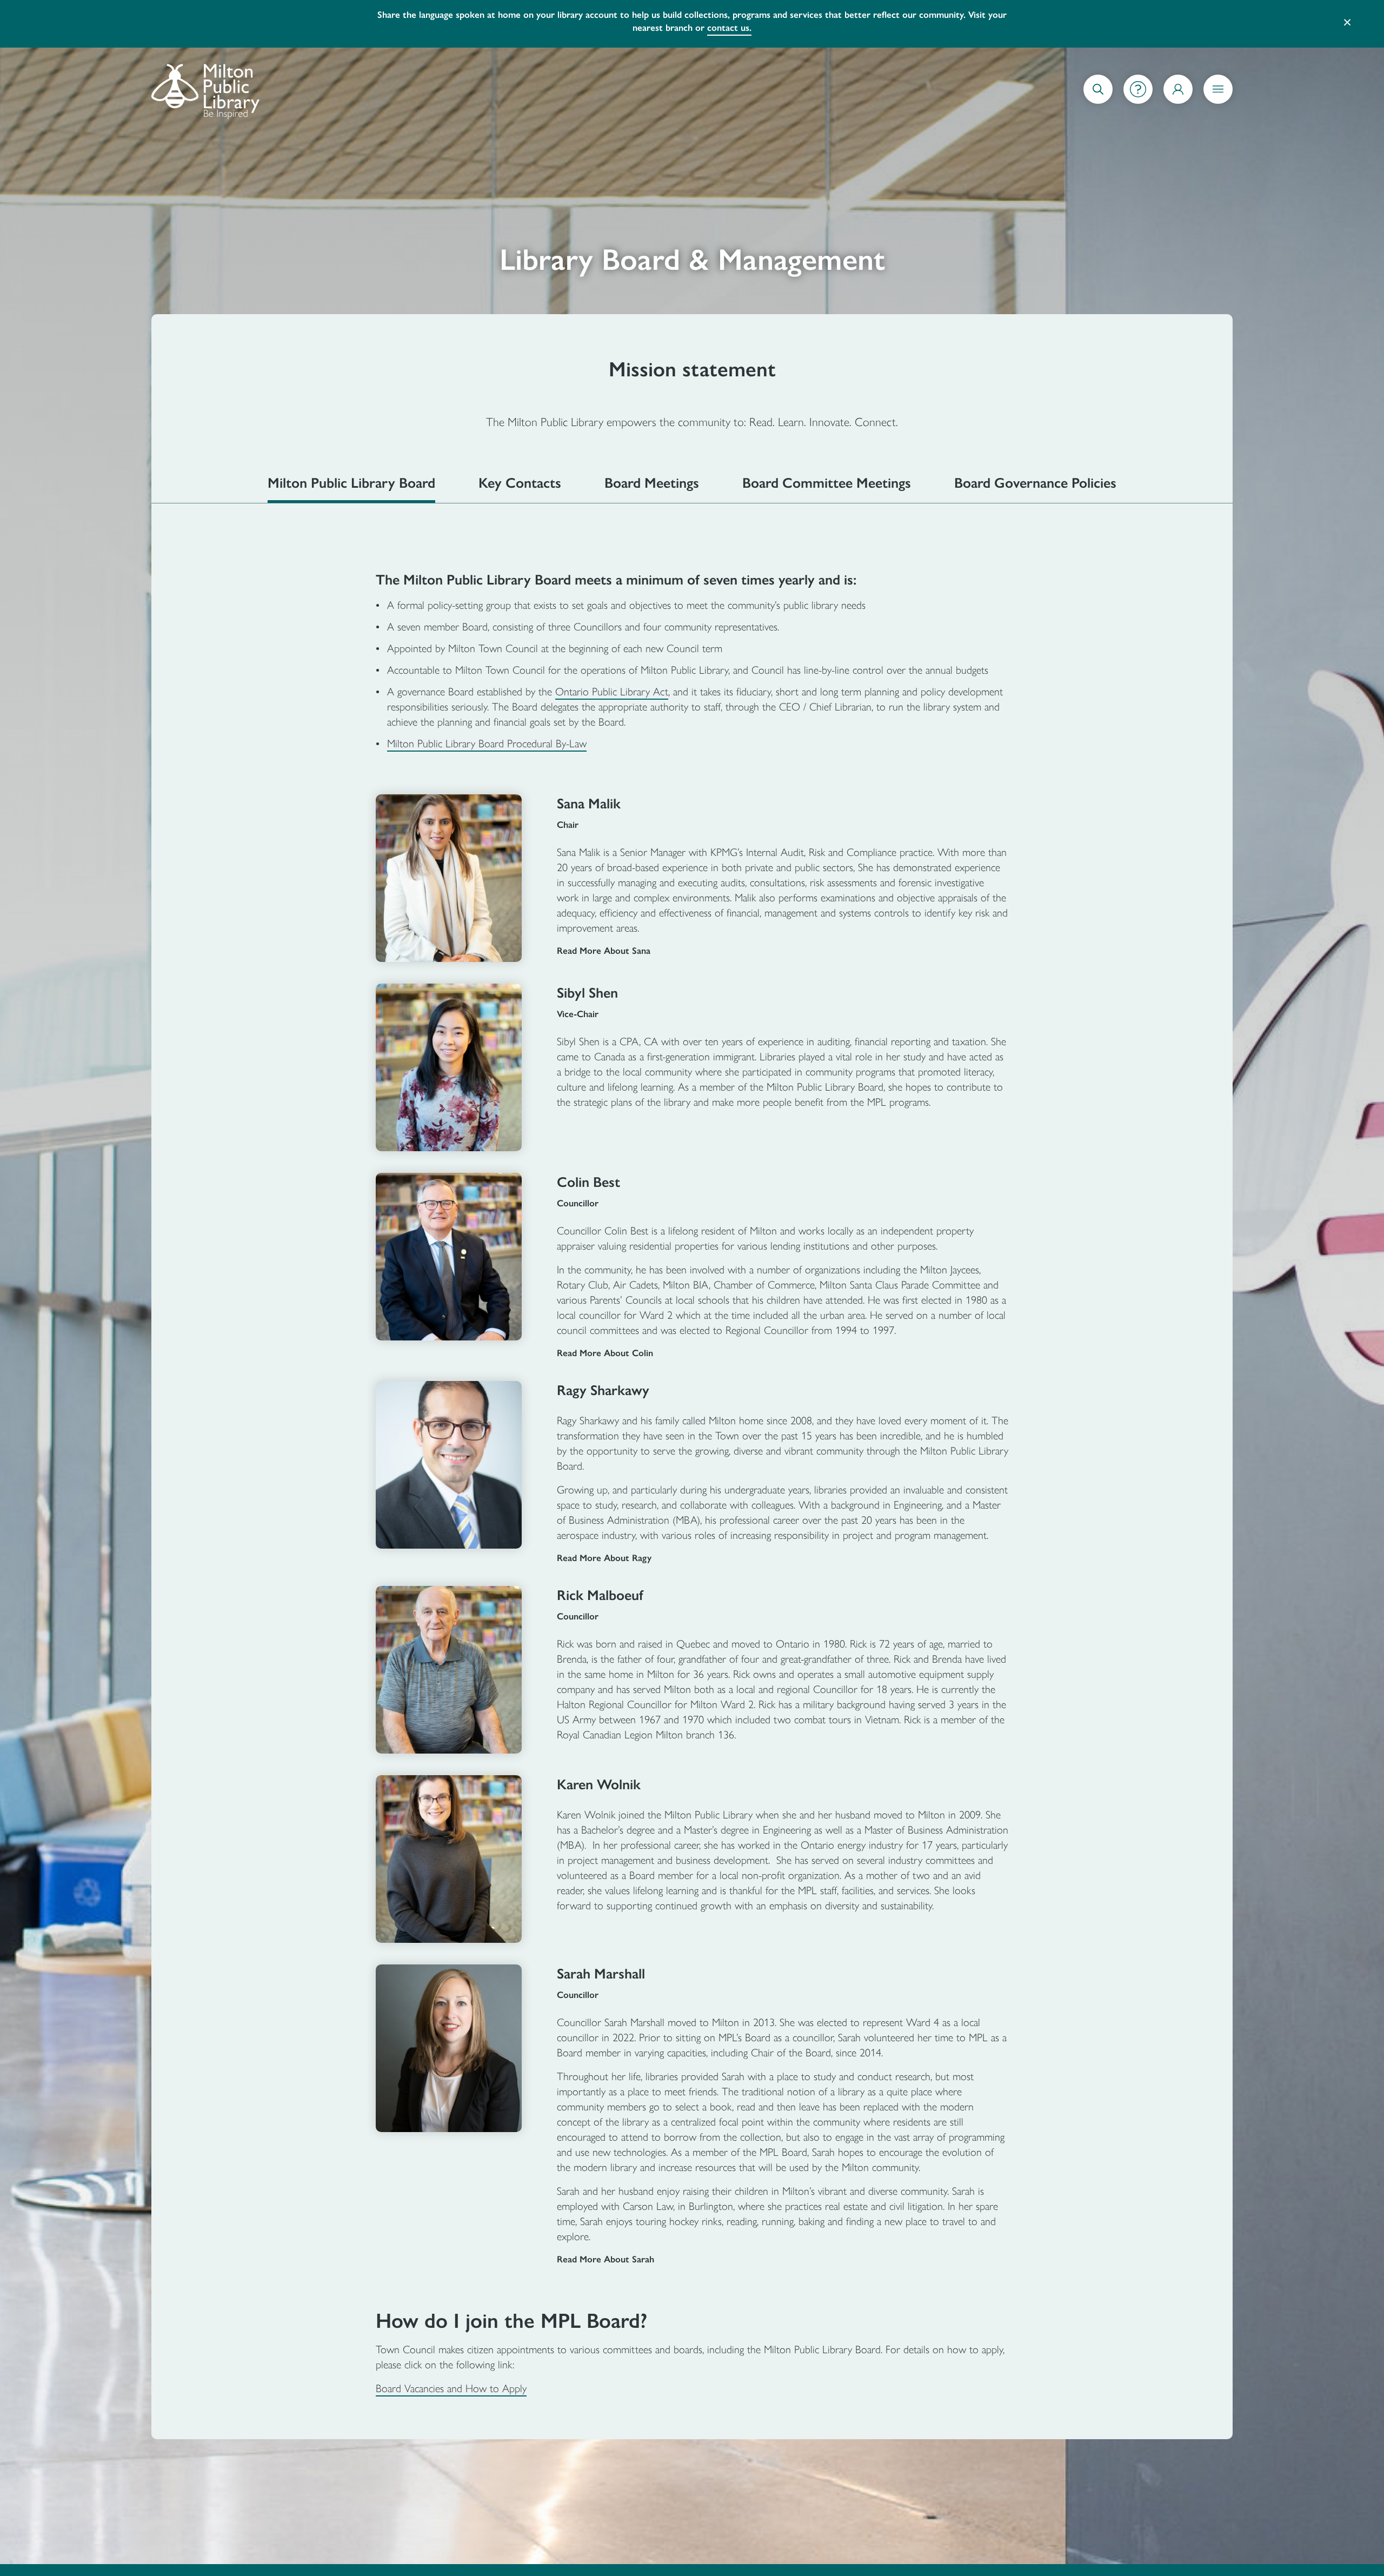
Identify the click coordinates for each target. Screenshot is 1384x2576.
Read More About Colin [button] (605, 1340)
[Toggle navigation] (1218, 76)
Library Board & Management (692, 247)
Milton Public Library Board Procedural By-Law (487, 731)
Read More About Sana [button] (604, 938)
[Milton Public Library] (205, 76)
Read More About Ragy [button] (604, 1545)
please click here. (917, 15)
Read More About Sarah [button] (605, 2246)
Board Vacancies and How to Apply (451, 2375)
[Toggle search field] (1098, 76)
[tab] (351, 475)
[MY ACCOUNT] (1178, 76)
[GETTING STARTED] (1138, 76)
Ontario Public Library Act (612, 679)
